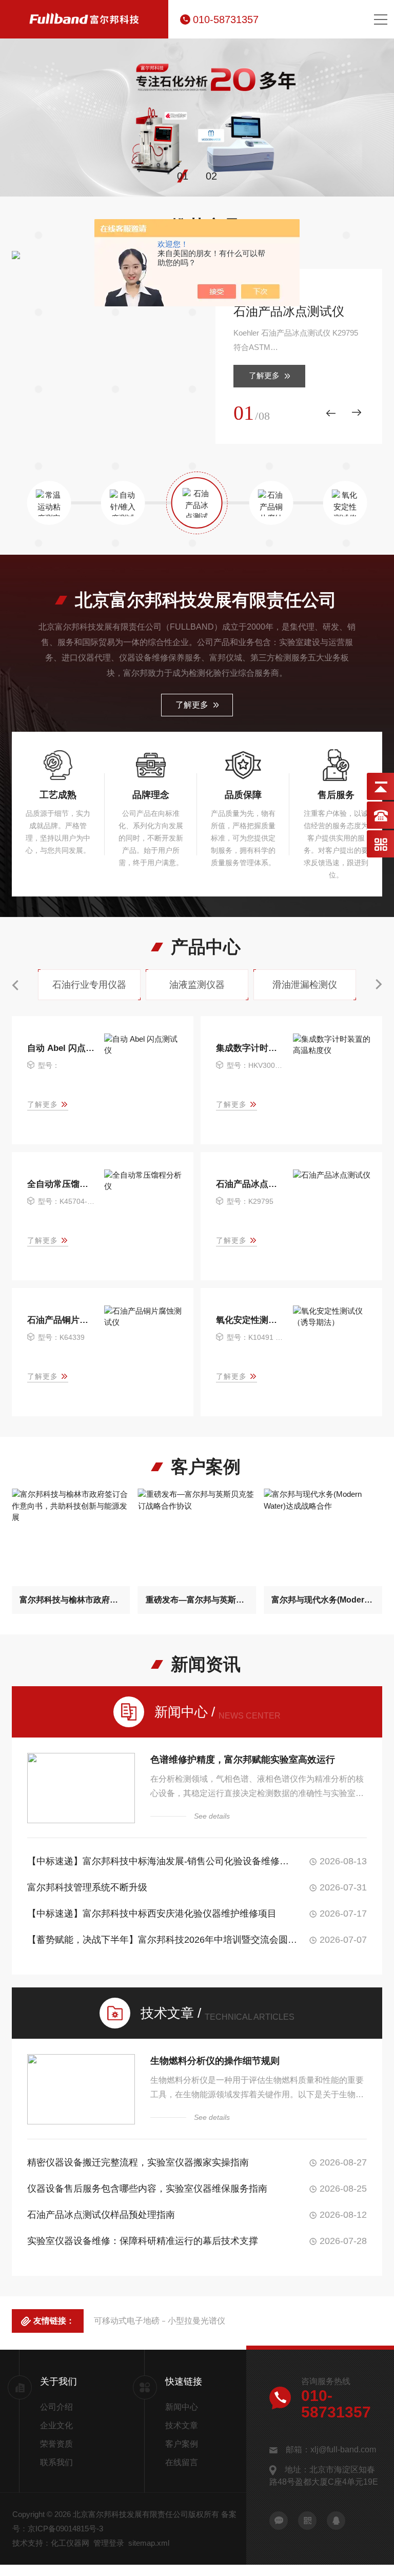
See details (212, 1816)
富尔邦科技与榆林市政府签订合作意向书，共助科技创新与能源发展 (71, 1600)
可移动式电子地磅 (127, 2321)
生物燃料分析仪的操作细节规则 (215, 2061)
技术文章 (182, 2425)
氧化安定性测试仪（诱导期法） (250, 1320)
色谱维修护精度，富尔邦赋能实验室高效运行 (243, 1760)
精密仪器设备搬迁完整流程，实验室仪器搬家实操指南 (138, 2162)
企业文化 (56, 2425)
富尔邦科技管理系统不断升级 (87, 1887)
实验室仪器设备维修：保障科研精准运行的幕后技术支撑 (143, 2241)
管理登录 (109, 2543)
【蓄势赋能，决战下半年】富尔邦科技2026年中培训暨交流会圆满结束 (162, 1940)
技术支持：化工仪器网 (51, 2543)
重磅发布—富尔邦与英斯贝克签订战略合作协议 (197, 1600)
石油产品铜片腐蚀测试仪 (61, 1320)
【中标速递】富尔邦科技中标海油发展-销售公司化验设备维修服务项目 (162, 1861)
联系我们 (56, 2462)
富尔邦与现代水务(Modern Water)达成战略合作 (323, 1600)
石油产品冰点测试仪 (289, 311)
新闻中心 (182, 2407)
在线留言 (182, 2462)
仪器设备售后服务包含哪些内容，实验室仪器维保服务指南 (147, 2189)
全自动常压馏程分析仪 (61, 1184)
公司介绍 (56, 2407)
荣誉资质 (56, 2444)
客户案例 (182, 2444)
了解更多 (264, 375)
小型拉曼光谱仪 (196, 2321)
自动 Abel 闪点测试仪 (61, 1048)
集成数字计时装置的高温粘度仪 (250, 1048)
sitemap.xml (149, 2543)
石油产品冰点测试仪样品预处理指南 (101, 2215)
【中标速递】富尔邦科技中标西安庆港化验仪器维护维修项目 (152, 1914)
